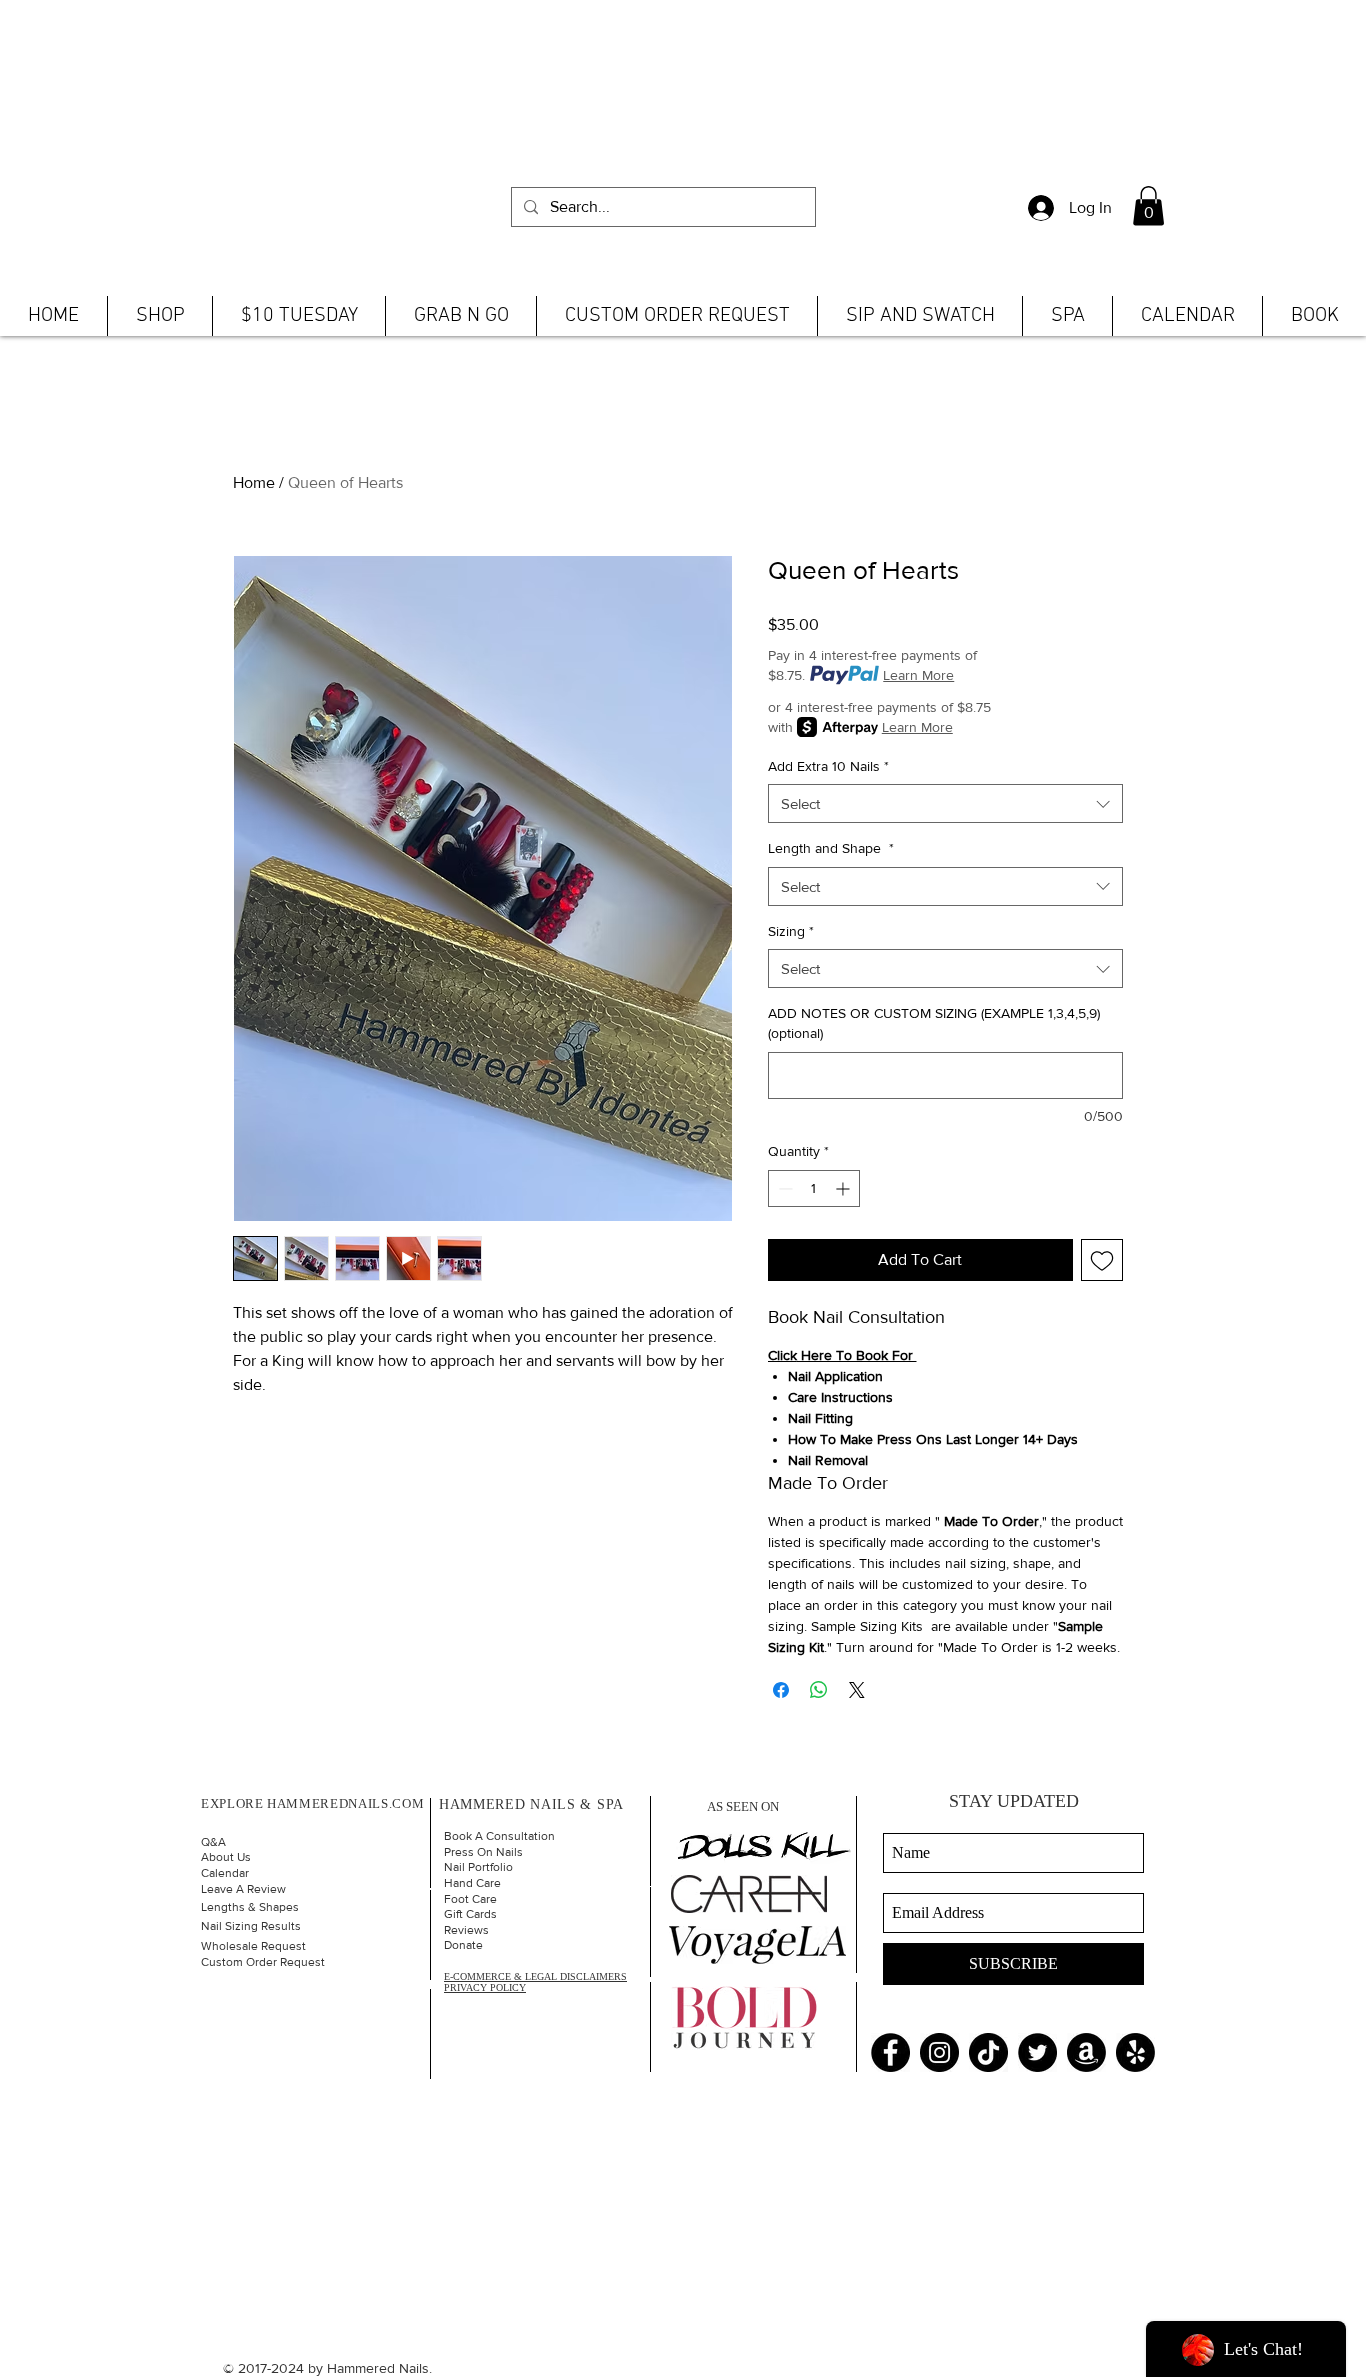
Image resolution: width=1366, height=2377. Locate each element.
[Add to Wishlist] (1102, 1260)
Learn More (918, 675)
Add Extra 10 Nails (828, 766)
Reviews (466, 1930)
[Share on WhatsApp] (819, 1690)
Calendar (225, 1873)
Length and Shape (831, 848)
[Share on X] (857, 1690)
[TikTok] (988, 2052)
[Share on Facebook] (781, 1690)
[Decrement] (783, 1188)
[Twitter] (1037, 2052)
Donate (463, 1945)
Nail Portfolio (478, 1867)
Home (254, 482)
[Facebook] (890, 2052)
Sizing (791, 931)
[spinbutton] (814, 1188)
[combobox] (945, 803)
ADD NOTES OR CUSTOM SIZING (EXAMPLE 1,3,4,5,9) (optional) (934, 1023)
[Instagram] (939, 2052)
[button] (1148, 205)
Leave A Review (243, 1889)
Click (782, 1355)
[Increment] (844, 1188)
